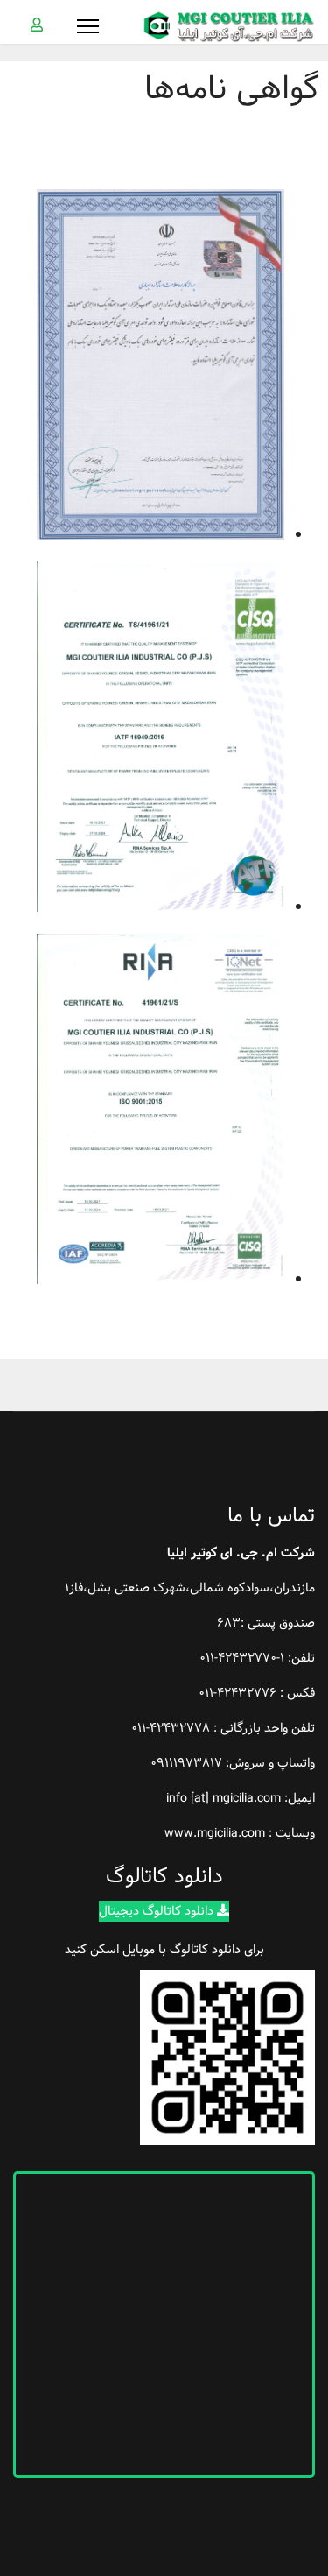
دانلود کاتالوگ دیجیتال (158, 1911)
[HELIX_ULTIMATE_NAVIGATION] (88, 26)
